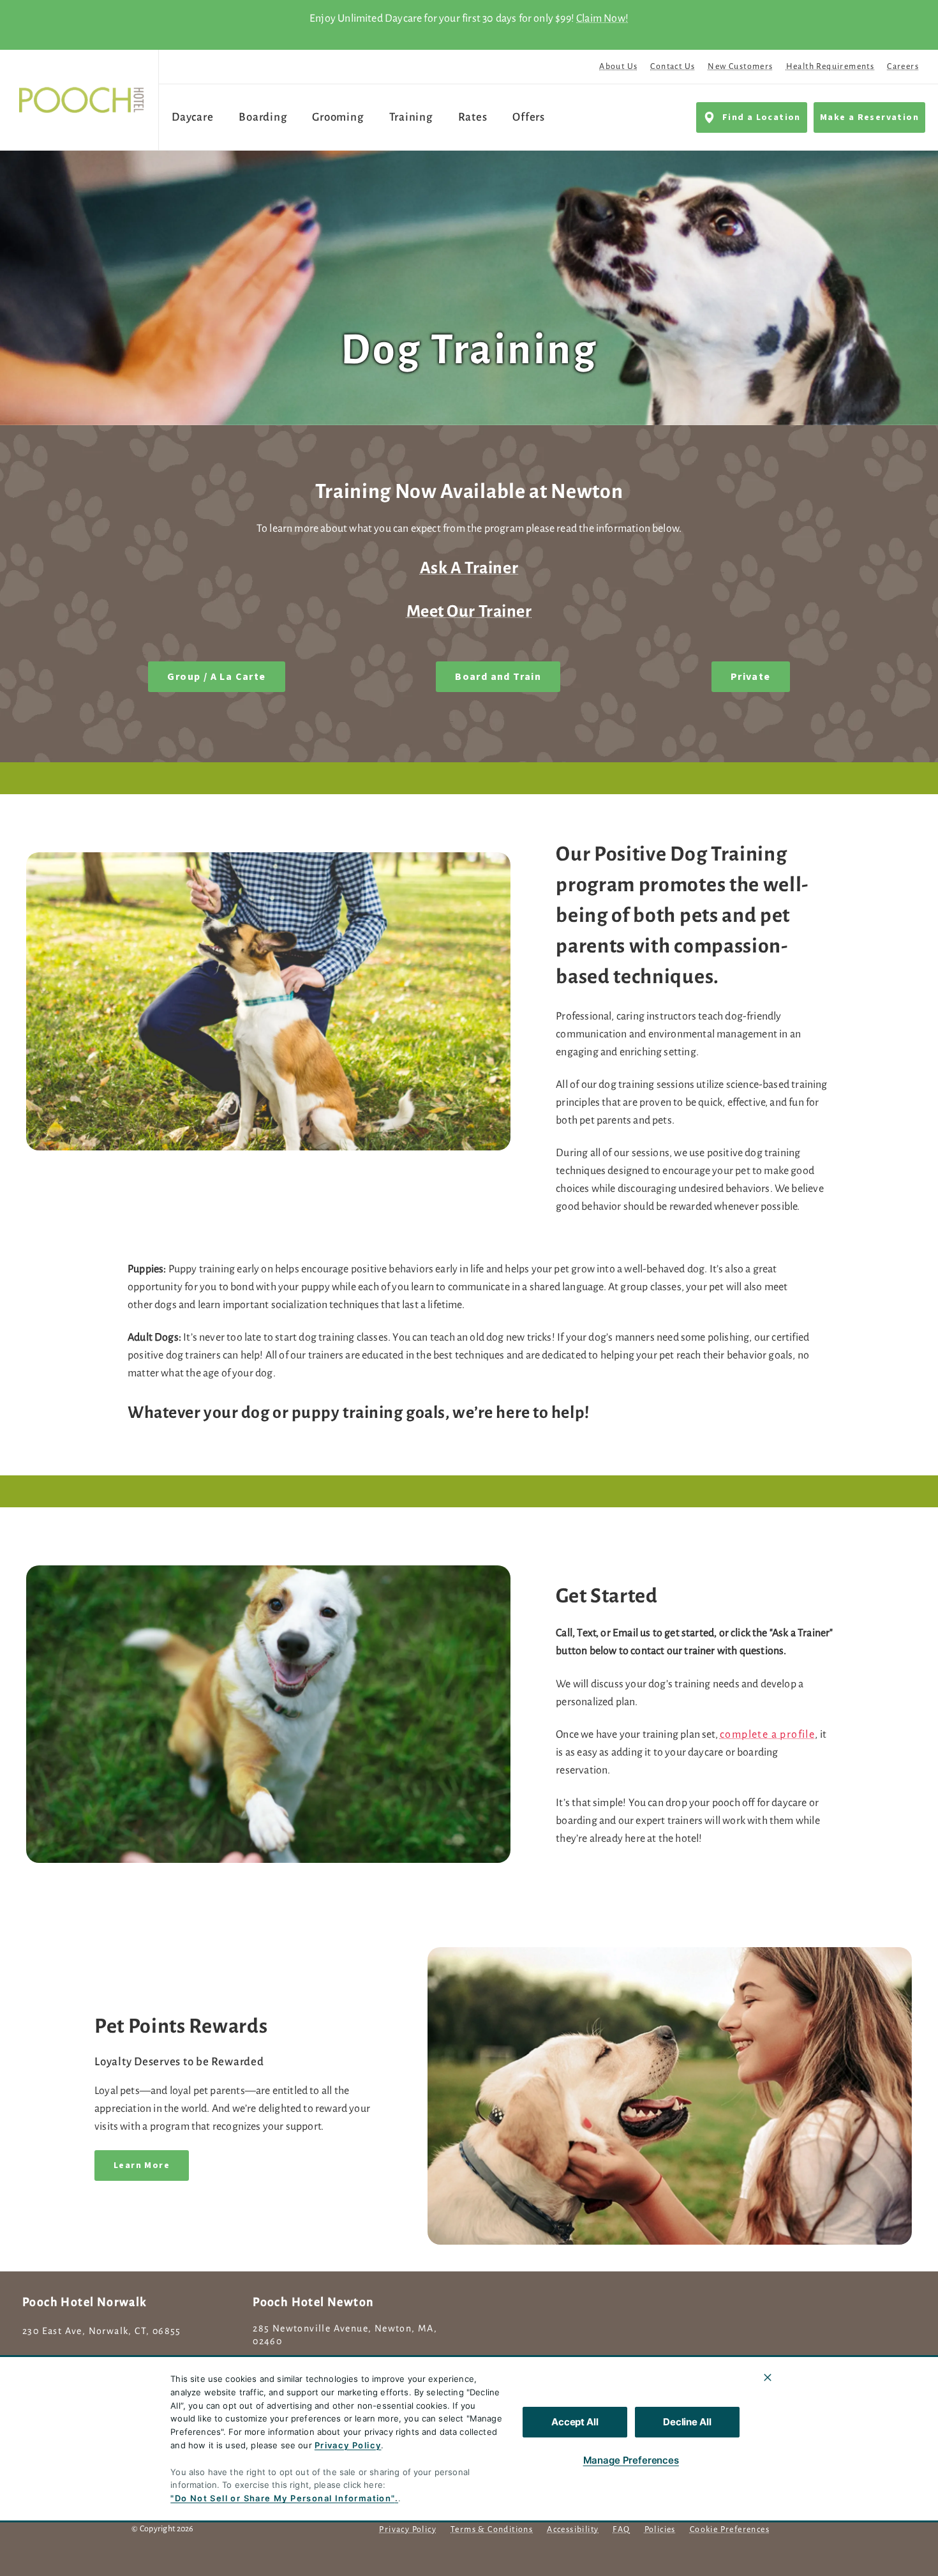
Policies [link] (660, 2529)
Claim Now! (602, 19)
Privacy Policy (348, 2445)
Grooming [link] (338, 117)
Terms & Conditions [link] (492, 2529)
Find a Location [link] (762, 117)
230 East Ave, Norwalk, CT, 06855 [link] (102, 2331)
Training (411, 117)
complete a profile (767, 1735)
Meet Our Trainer (469, 612)
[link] (82, 100)
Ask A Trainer (469, 568)
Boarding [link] (263, 117)
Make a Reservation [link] (869, 117)
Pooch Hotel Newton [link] (313, 2302)
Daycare (192, 117)
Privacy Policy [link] (408, 2529)
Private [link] (751, 677)
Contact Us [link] (673, 66)
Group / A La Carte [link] (216, 677)
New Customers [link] (740, 66)
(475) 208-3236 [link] (58, 2359)
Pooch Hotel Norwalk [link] (85, 2302)
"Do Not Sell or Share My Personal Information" (282, 2498)
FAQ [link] (621, 2529)
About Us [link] (618, 66)
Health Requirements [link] (830, 66)
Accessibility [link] (573, 2529)
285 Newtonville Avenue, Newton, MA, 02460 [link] (345, 2335)
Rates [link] (473, 117)
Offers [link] (529, 117)
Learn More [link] (142, 2165)
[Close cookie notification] (768, 2377)
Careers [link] (903, 66)
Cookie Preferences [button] (730, 2529)
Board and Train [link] (498, 677)
